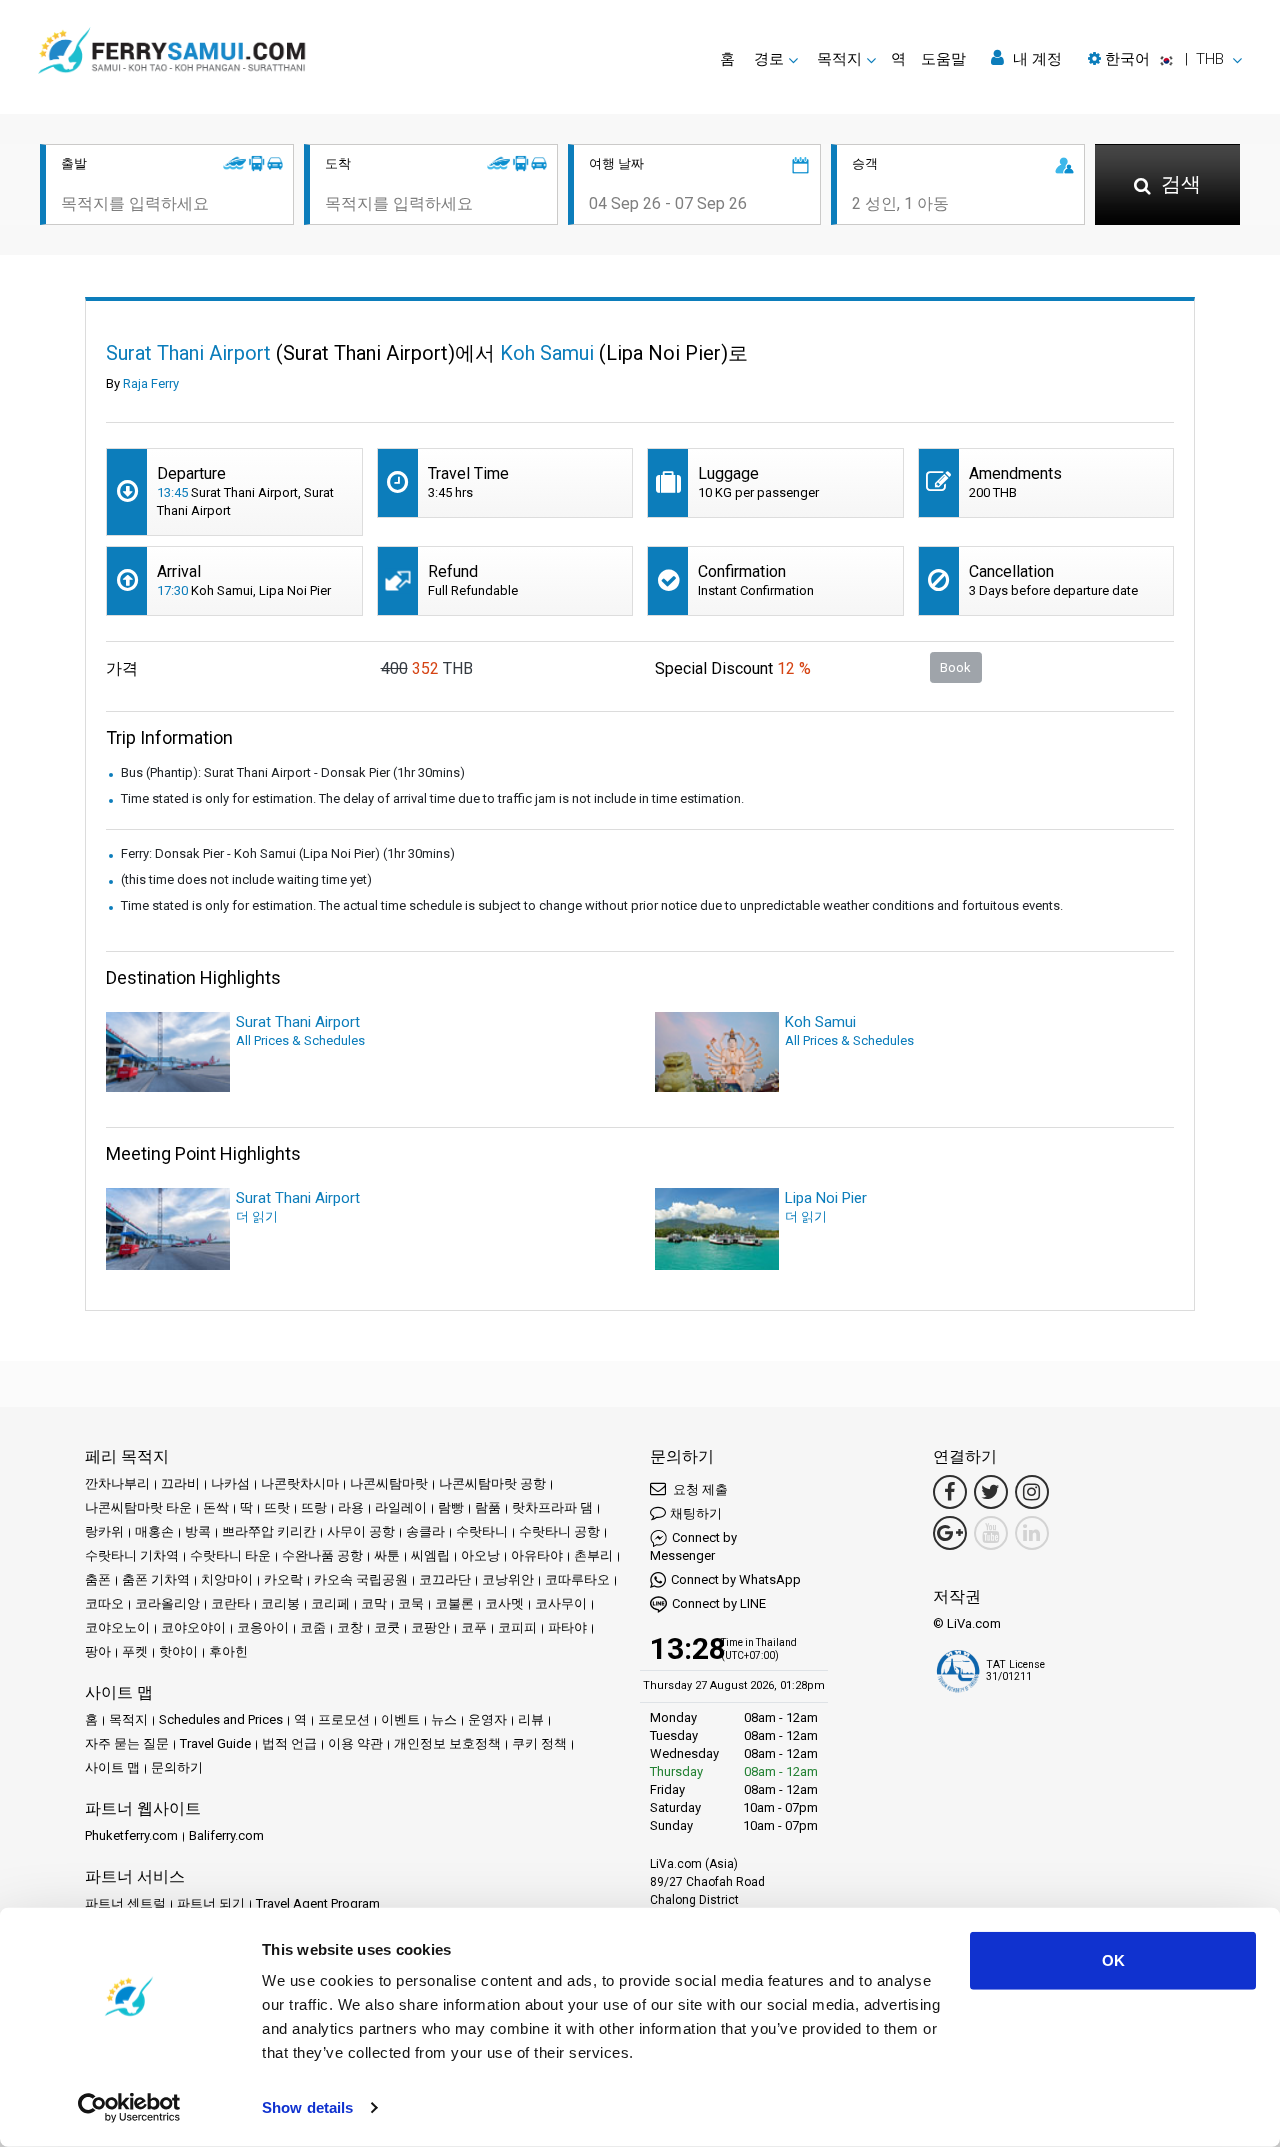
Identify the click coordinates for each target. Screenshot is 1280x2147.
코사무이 (561, 1603)
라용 (351, 1507)
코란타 (230, 1603)
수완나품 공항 (322, 1555)
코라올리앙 (167, 1603)
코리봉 (280, 1603)
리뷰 (531, 1719)
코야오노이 (117, 1627)
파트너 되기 (211, 1903)
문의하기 (177, 1767)
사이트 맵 (112, 1767)
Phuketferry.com (131, 1835)
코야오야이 (193, 1627)
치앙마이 (227, 1579)
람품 (488, 1507)
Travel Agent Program (318, 1903)
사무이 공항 (361, 1531)
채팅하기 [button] (696, 1513)
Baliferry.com (226, 1835)
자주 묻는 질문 (127, 1743)
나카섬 (230, 1483)
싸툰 (387, 1555)
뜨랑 (314, 1507)
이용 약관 (355, 1743)
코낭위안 (508, 1579)
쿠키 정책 (539, 1743)
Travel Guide (215, 1743)
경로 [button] (769, 59)
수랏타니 (482, 1531)
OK (1113, 1960)
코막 (374, 1603)
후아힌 (228, 1651)
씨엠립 (430, 1555)
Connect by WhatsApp (736, 1579)
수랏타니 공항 (559, 1531)
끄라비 (180, 1483)
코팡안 (430, 1627)
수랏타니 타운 (230, 1555)
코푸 (474, 1627)
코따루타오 (577, 1579)
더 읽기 (257, 1216)
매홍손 (154, 1531)
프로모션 (344, 1719)
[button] (1165, 59)
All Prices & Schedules (300, 1040)
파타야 (567, 1627)
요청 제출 (699, 1489)
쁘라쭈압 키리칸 (269, 1531)
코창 (350, 1627)
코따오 (104, 1603)
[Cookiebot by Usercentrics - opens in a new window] (129, 2108)
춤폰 (98, 1579)
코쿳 (387, 1627)
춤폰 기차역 (156, 1579)
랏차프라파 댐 (552, 1507)
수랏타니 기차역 (132, 1555)
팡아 (98, 1651)
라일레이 (401, 1507)
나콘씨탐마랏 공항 (492, 1483)
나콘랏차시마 (300, 1483)
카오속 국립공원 (361, 1579)
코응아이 (263, 1627)
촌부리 (593, 1555)
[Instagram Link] (1032, 1492)
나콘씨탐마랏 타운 (138, 1507)
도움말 (943, 59)
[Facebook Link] (950, 1492)
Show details (307, 2107)
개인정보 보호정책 (447, 1743)
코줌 (313, 1627)
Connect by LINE (719, 1603)
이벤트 (400, 1719)
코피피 (517, 1627)
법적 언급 (289, 1743)
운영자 (487, 1719)
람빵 (451, 1507)
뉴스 (444, 1719)
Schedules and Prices (221, 1719)
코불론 (454, 1603)
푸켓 (135, 1651)
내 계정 (1035, 59)
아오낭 (480, 1555)
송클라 (425, 1531)
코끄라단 (445, 1579)
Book (955, 667)
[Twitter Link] (991, 1492)
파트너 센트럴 (125, 1903)
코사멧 (504, 1603)
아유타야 (537, 1555)
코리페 (330, 1603)
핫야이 (178, 1651)
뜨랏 (277, 1507)
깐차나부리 (117, 1483)
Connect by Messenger (693, 1546)
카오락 (283, 1579)
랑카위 (104, 1531)
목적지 (128, 1719)
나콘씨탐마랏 (389, 1483)
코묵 (411, 1603)
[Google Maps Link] (950, 1533)
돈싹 (216, 1507)
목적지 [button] (839, 59)
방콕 (198, 1531)
